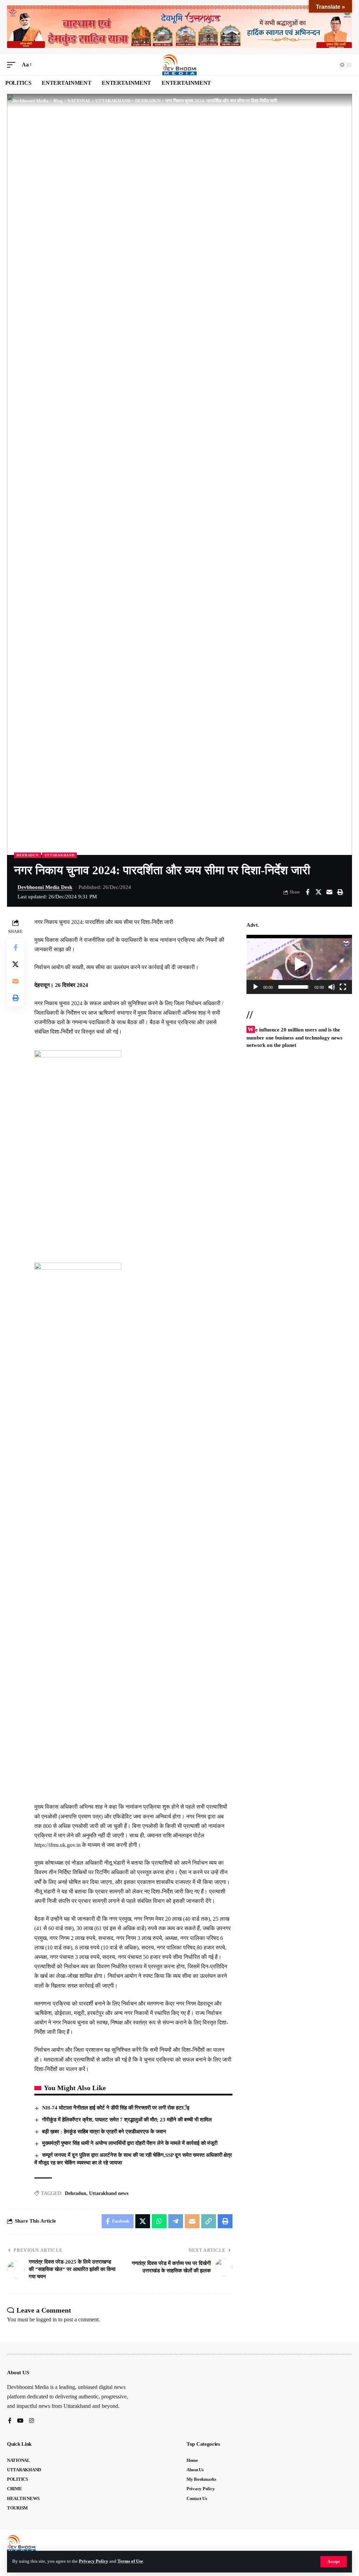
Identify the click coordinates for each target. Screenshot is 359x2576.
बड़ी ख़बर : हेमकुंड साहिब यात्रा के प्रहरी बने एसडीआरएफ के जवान (104, 2132)
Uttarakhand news (109, 2193)
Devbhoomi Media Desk (45, 887)
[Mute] (332, 987)
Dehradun (76, 2193)
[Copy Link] (209, 2221)
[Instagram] (32, 2421)
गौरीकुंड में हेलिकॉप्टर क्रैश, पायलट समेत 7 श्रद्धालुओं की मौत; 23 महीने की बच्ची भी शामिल (127, 2120)
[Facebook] (10, 2421)
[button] (334, 2562)
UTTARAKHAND (60, 855)
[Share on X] (318, 892)
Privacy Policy (94, 2561)
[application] (299, 964)
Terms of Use (130, 2561)
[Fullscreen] (343, 987)
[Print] (340, 892)
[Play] (256, 987)
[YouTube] (20, 2421)
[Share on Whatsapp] (159, 2221)
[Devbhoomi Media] (179, 65)
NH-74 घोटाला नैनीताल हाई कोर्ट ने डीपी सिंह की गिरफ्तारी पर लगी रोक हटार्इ (116, 2108)
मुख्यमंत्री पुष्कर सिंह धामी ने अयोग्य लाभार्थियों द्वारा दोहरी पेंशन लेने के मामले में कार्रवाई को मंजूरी (130, 2143)
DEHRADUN (28, 855)
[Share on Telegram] (176, 2221)
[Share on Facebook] (307, 892)
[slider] (294, 987)
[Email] (329, 892)
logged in (46, 2319)
